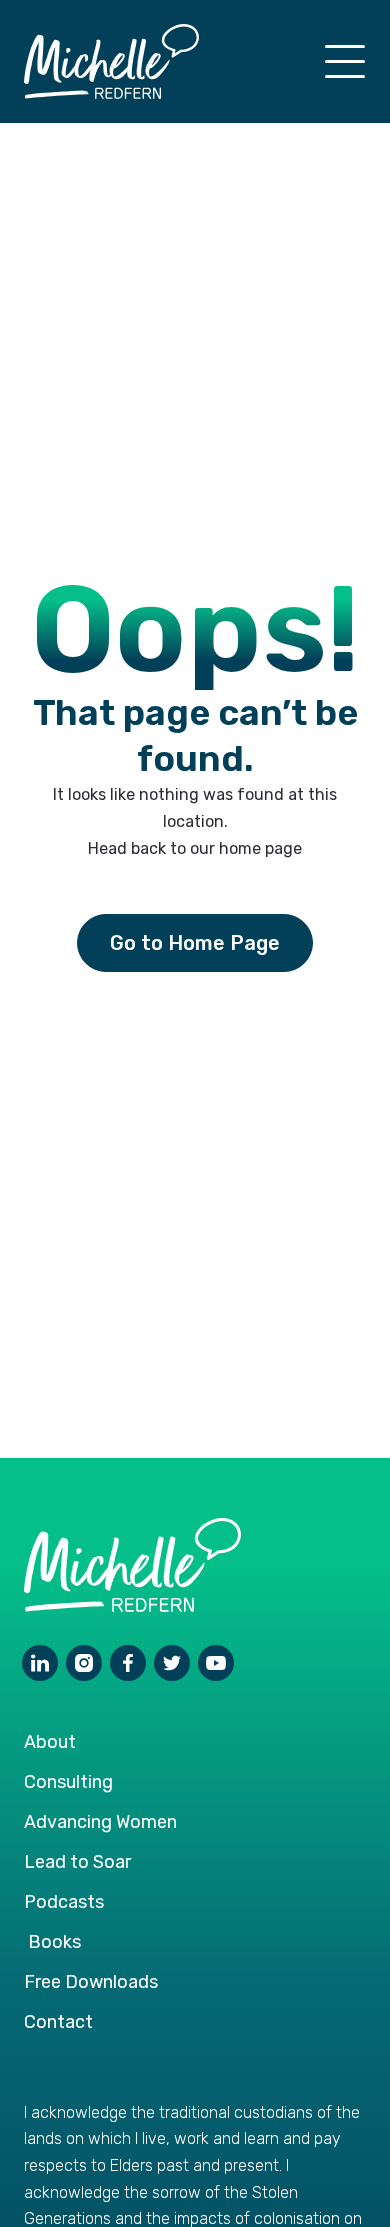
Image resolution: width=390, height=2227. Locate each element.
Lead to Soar (77, 1862)
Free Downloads (91, 1982)
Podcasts (64, 1902)
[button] (345, 61)
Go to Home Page (195, 943)
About (50, 1742)
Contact (58, 2022)
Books (54, 1942)
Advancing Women (100, 1822)
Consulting (68, 1782)
